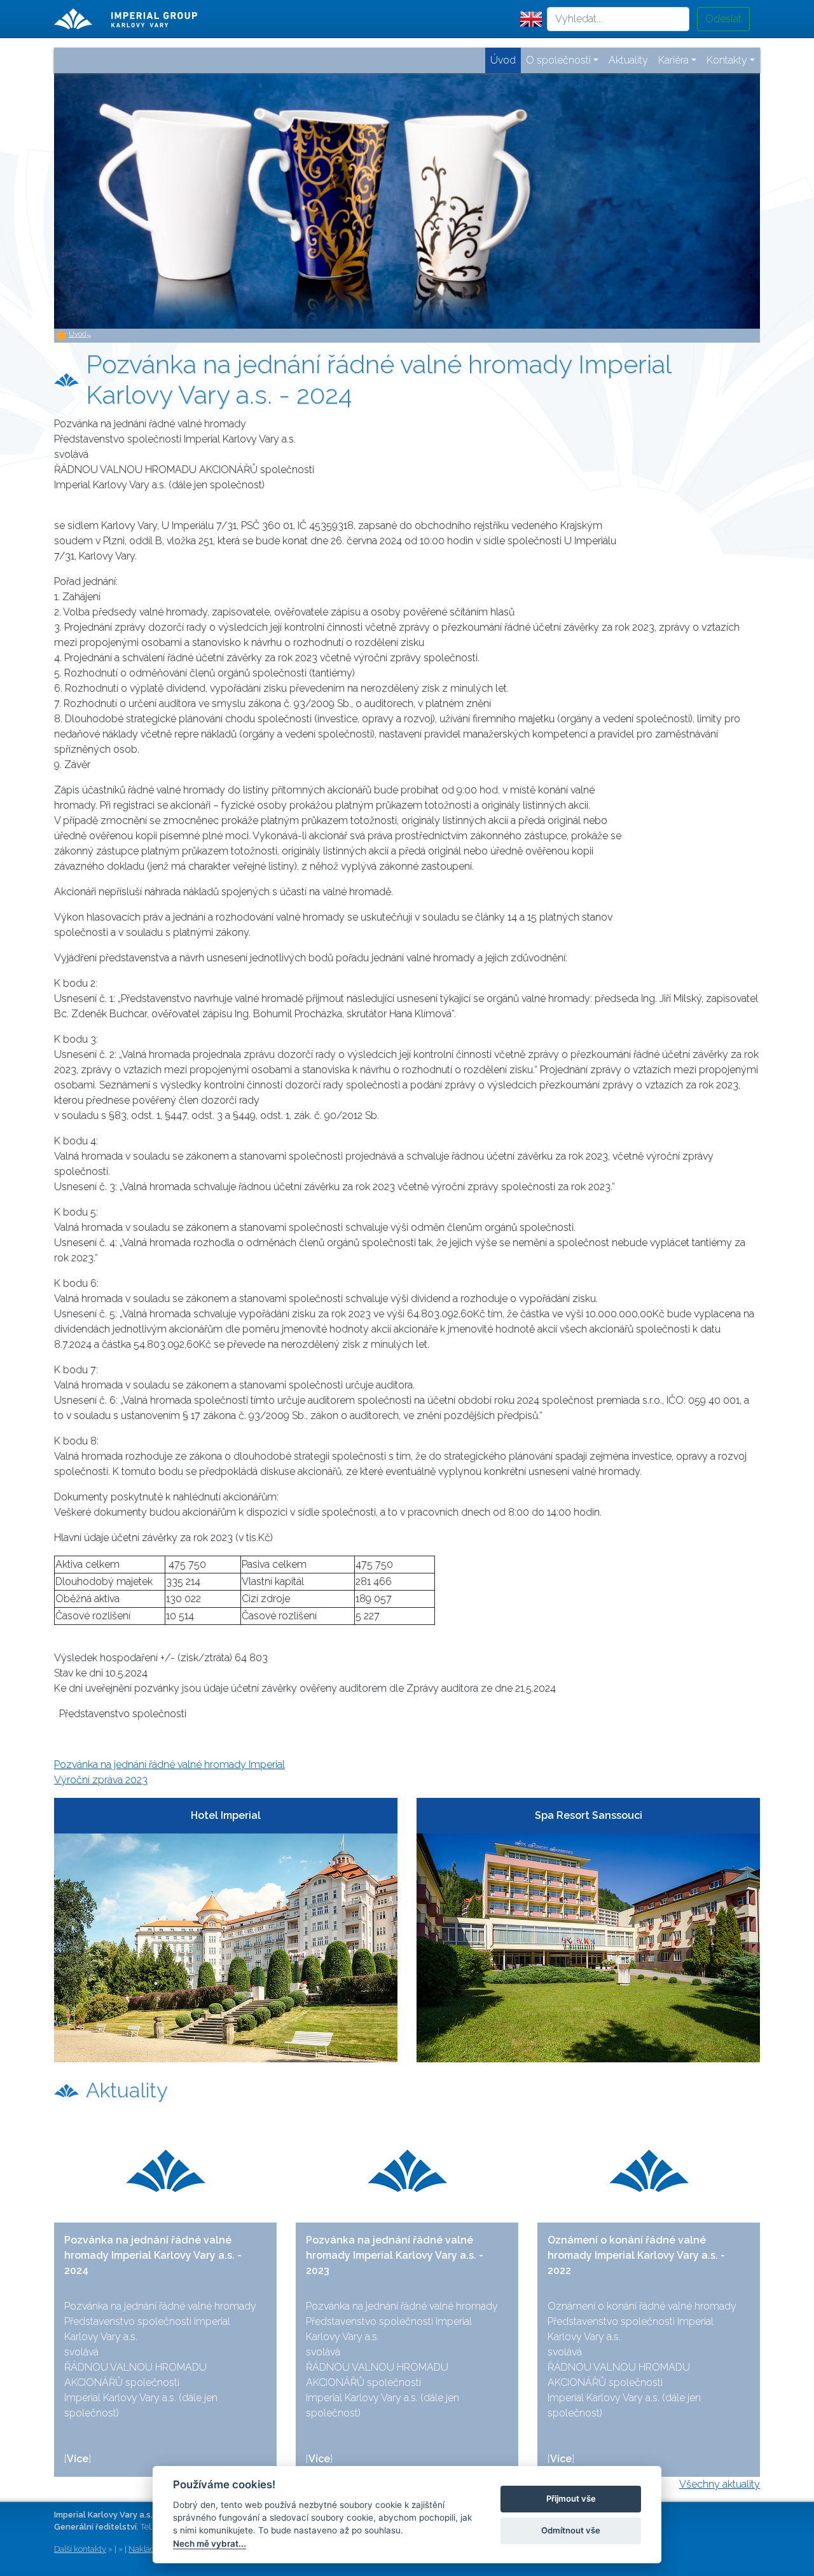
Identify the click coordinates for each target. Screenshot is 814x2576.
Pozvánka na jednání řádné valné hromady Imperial (169, 1764)
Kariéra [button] (673, 60)
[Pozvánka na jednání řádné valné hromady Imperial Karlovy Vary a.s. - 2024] (165, 2171)
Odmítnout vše (571, 2530)
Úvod (78, 334)
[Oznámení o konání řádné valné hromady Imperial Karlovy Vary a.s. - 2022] (649, 2171)
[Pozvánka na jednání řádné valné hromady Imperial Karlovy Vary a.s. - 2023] (407, 2171)
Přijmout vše (571, 2498)
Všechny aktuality (720, 2484)
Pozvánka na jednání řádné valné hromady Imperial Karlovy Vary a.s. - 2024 (153, 2255)
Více (78, 2459)
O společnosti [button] (558, 60)
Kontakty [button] (727, 60)
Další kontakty (80, 2549)
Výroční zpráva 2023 (101, 1780)
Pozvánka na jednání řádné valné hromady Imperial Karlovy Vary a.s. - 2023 (395, 2255)
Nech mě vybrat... (210, 2544)
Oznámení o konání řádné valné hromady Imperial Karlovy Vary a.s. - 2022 (636, 2255)
